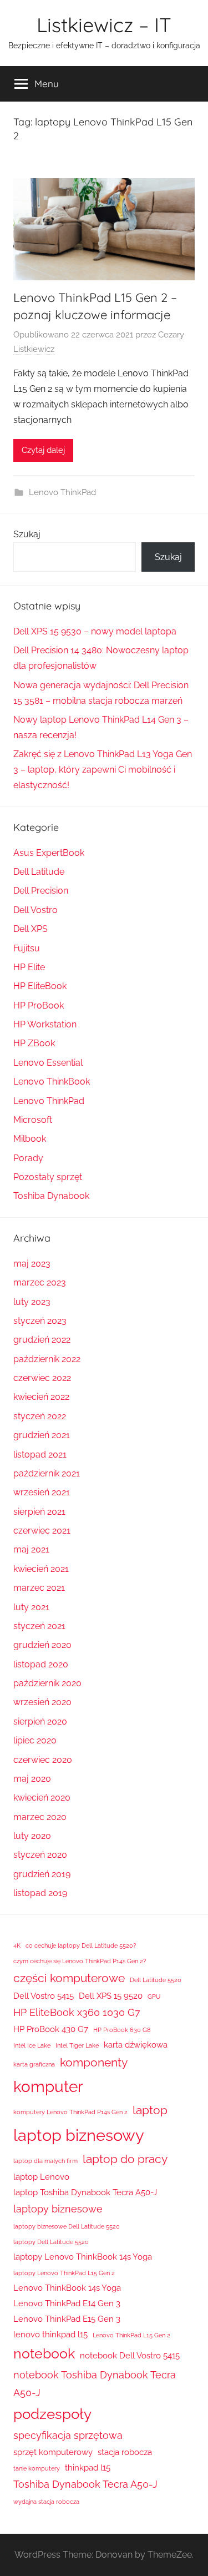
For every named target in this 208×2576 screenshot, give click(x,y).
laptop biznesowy (79, 2135)
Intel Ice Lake (32, 2045)
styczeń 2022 (40, 1416)
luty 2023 (32, 1302)
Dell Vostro (35, 910)
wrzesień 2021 (42, 1492)
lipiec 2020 (35, 1740)
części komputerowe (69, 1978)
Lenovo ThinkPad (62, 492)
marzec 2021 (39, 1588)
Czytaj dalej (43, 450)
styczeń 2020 (40, 1855)
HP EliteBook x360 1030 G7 (77, 2012)
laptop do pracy (125, 2159)
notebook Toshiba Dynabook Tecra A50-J (95, 2384)
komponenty (94, 2062)
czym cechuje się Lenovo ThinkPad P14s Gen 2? (80, 1961)
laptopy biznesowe (58, 2209)
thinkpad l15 (88, 2468)
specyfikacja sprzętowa (68, 2435)
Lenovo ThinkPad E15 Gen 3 (67, 2319)
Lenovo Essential (48, 1063)
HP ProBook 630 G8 (122, 2030)
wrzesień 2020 (42, 1702)
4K (17, 1945)
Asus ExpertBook (49, 853)
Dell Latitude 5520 (156, 1980)
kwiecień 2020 (42, 1798)
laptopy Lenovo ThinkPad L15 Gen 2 (64, 2273)
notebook (44, 2354)
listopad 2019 (40, 1893)
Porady (28, 1158)
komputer (48, 2086)
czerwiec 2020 (43, 1760)
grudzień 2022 (42, 1340)
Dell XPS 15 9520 (111, 1996)
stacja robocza (125, 2452)
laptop (150, 2110)
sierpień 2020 (40, 1721)
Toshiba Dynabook (51, 1196)
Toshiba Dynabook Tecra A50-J (85, 2484)
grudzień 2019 (42, 1874)
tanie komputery (37, 2468)
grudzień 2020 (42, 1645)
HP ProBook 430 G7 (51, 2029)
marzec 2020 (40, 1817)
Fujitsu (27, 948)
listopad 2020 (41, 1664)
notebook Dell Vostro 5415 (130, 2356)
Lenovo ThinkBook (52, 1082)
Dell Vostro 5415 (44, 1996)
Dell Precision (41, 891)
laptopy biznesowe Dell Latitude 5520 (67, 2226)
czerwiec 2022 (42, 1378)
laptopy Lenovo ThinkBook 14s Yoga (83, 2257)
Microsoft (33, 1120)
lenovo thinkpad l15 (50, 2335)
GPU (154, 1997)
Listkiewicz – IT (104, 25)
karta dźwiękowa (136, 2045)
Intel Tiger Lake (77, 2045)
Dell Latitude (39, 872)
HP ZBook (34, 1043)
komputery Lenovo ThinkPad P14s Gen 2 (70, 2112)
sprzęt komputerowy (53, 2452)
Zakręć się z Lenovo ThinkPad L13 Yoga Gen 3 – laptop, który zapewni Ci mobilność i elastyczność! (103, 770)
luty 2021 (31, 1607)
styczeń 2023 (40, 1321)
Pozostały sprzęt (48, 1177)
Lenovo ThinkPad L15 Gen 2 (131, 2335)
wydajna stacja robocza (46, 2502)
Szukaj (27, 534)
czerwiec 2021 (42, 1531)
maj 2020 (32, 1779)
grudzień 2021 (42, 1435)
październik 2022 (47, 1359)
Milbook (30, 1139)
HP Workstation (45, 1024)
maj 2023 (32, 1264)
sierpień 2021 (39, 1512)
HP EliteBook (40, 986)
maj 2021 (31, 1549)
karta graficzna (34, 2064)
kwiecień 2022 (41, 1397)
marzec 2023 (40, 1282)
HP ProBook (39, 1005)
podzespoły (52, 2414)
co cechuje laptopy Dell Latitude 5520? (81, 1945)
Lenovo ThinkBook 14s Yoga (67, 2288)
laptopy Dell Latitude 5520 (51, 2242)
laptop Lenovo (41, 2177)
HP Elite (29, 967)
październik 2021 (47, 1473)
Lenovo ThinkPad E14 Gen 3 (67, 2303)
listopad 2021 (40, 1455)
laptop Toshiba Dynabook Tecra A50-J (85, 2192)
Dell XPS (31, 929)
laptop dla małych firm (45, 2161)
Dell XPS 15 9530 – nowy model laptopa (95, 631)
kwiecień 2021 (41, 1569)
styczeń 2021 (39, 1626)
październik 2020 (47, 1683)
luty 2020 (32, 1836)
